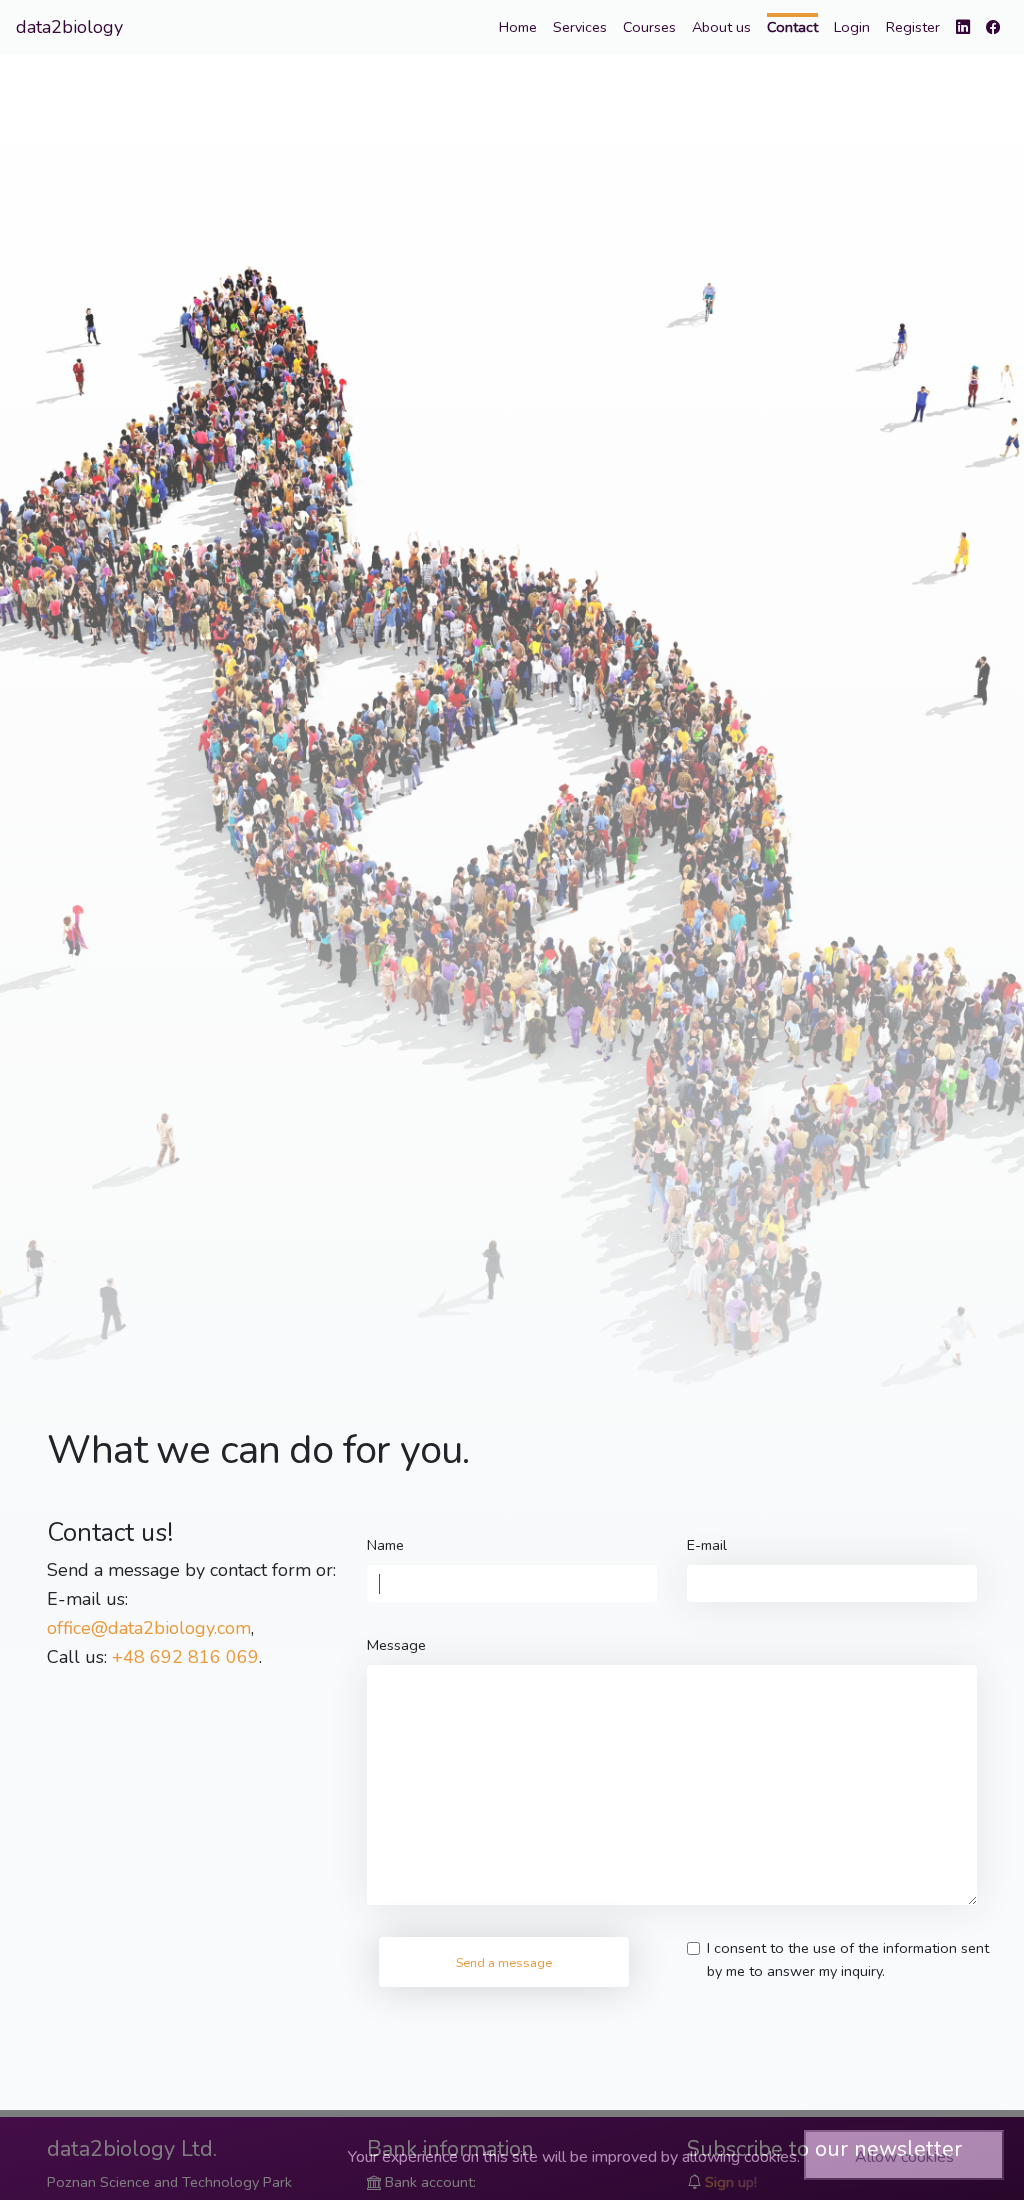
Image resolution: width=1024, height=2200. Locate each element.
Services (580, 27)
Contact (792, 27)
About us (721, 27)
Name (385, 1545)
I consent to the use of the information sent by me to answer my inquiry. (848, 1959)
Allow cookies (904, 2157)
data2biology (69, 27)
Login (852, 27)
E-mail (707, 1545)
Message (396, 1645)
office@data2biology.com (149, 1628)
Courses (649, 27)
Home (518, 27)
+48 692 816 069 (185, 1657)
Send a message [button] (504, 1962)
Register (913, 27)
